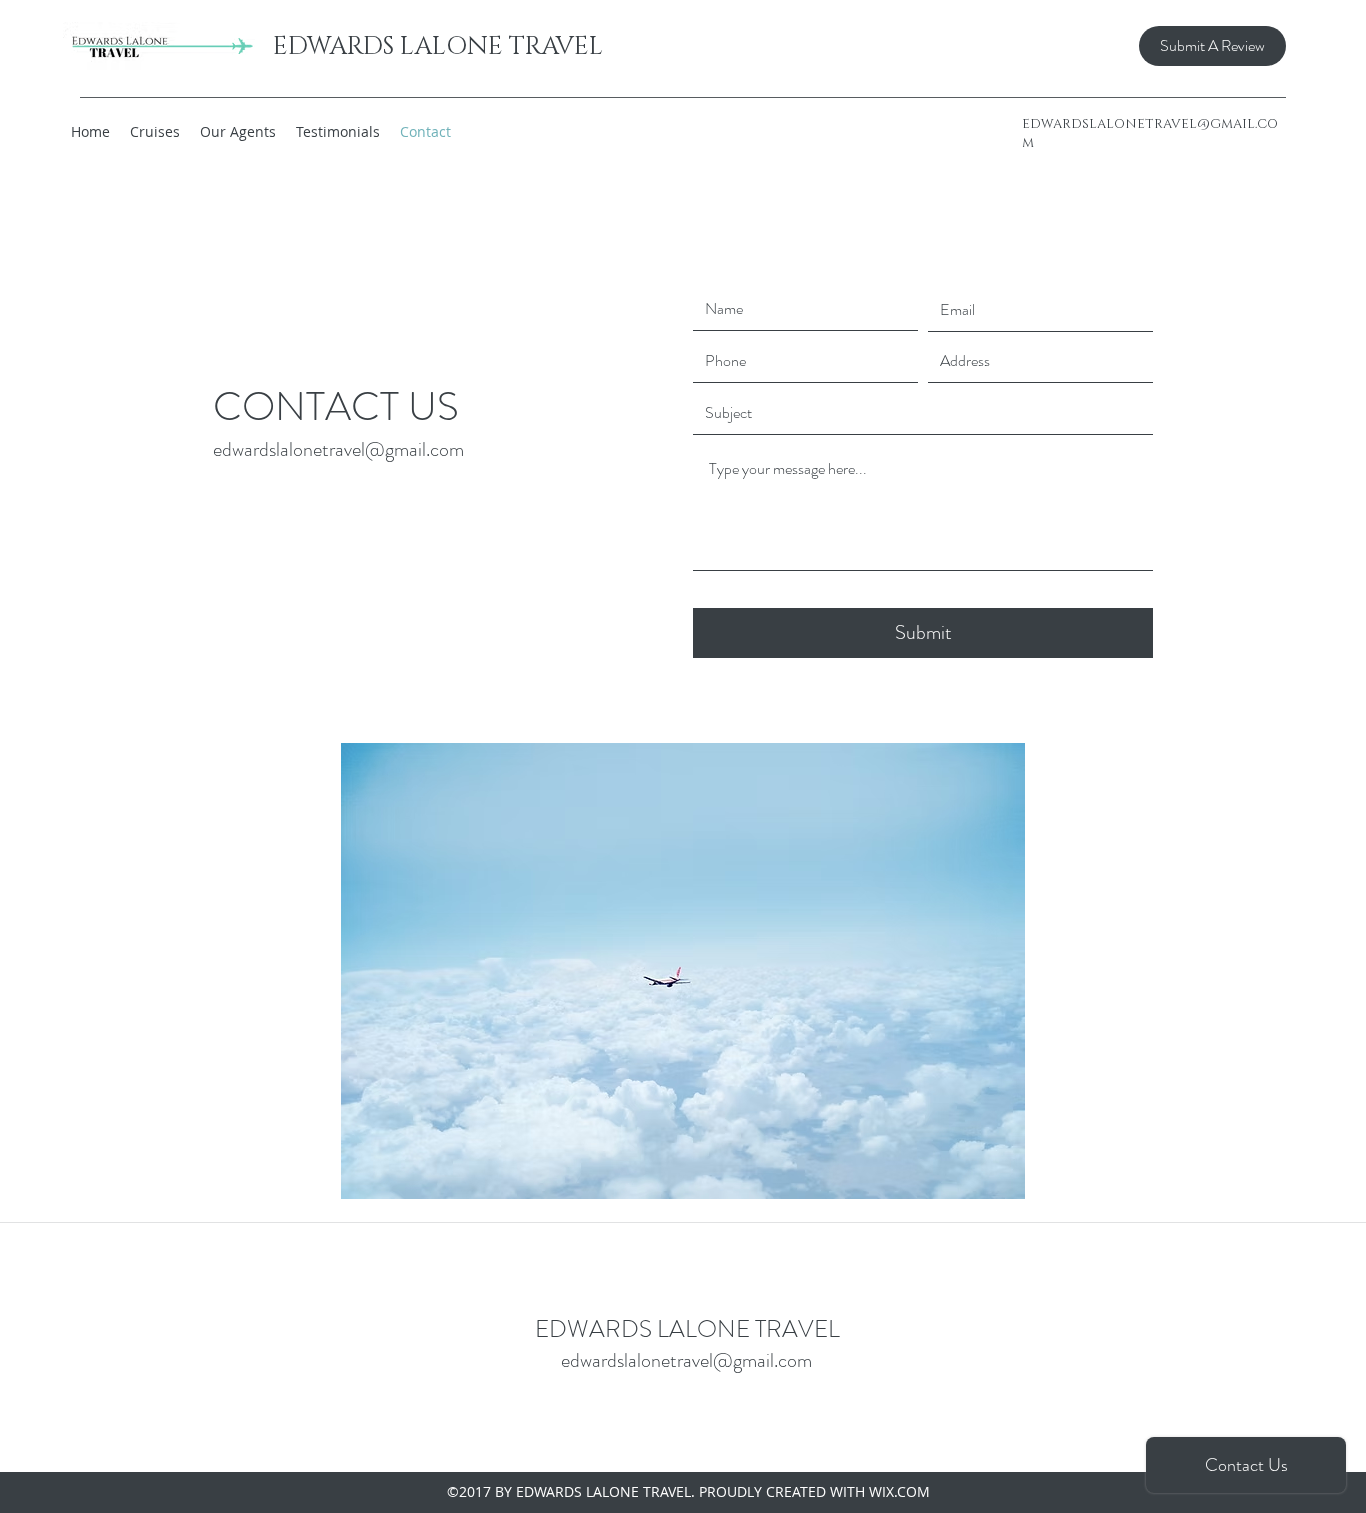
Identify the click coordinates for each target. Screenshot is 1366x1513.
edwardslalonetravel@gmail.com (338, 449)
